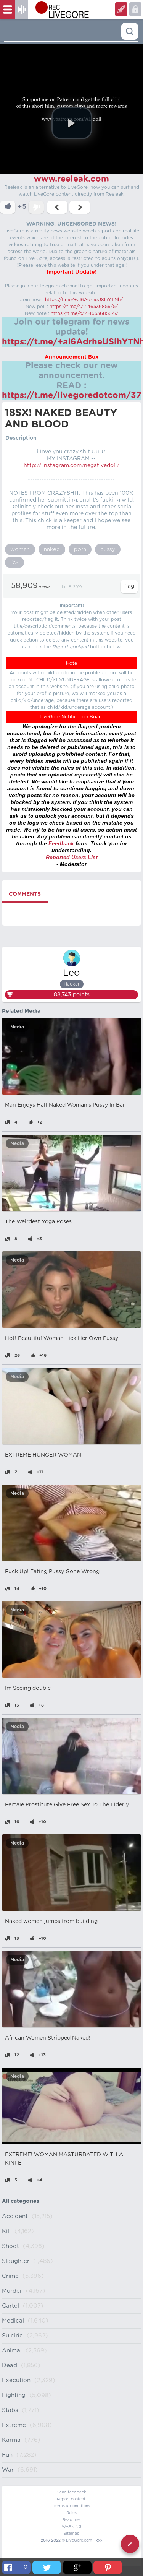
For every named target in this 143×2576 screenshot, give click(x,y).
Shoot (10, 2246)
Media (17, 1027)
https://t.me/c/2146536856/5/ (84, 307)
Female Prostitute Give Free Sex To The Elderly (67, 1805)
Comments (25, 894)
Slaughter (16, 2261)
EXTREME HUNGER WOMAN (43, 1455)
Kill (6, 2231)
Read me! (72, 2520)
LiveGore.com (79, 2540)
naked (52, 549)
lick (14, 562)
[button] (72, 123)
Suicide (12, 2336)
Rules (71, 2513)
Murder (12, 2291)
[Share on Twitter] (47, 2567)
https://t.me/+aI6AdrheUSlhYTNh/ (84, 300)
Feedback (61, 843)
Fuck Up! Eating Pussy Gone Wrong (52, 1572)
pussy (108, 549)
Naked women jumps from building (51, 1921)
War (8, 2470)
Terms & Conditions (72, 2506)
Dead (10, 2366)
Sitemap (72, 2534)
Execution (16, 2380)
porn (80, 549)
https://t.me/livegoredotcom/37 (72, 395)
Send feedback (72, 2492)
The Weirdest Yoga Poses (38, 1222)
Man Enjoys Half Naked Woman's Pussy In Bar (65, 1105)
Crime (10, 2276)
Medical (13, 2321)
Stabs (10, 2410)
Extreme (14, 2425)
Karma (11, 2440)
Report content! (72, 2499)
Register (135, 9)
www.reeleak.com (71, 179)
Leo (71, 973)
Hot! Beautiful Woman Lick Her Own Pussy (62, 1338)
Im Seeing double (28, 1688)
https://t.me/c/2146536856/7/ (84, 313)
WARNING (72, 2527)
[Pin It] (108, 2567)
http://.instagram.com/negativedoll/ (71, 466)
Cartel (10, 2306)
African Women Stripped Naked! (48, 2038)
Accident (15, 2216)
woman (20, 549)
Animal (12, 2351)
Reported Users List (72, 857)
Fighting (14, 2395)
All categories (21, 2201)
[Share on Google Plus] (77, 2567)
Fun (7, 2455)
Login (121, 9)
